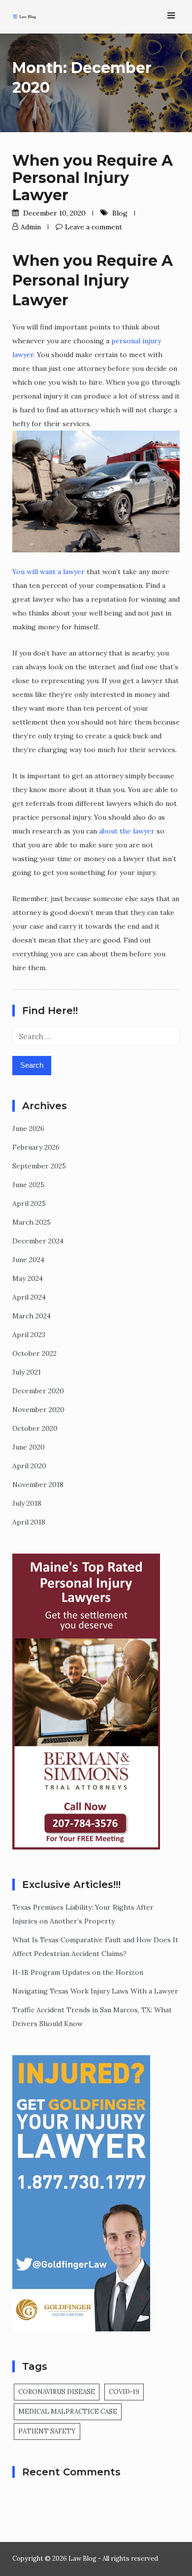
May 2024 (28, 1278)
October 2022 (34, 1353)
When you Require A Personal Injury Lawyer (93, 178)
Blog (120, 213)
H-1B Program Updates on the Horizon (78, 1972)
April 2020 (29, 1466)
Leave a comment (94, 227)
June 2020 (29, 1447)
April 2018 (29, 1522)
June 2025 (28, 1185)
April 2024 (29, 1297)
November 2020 (38, 1410)
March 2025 (32, 1222)
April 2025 (29, 1203)
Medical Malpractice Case (68, 2412)
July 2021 (27, 1372)
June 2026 (28, 1128)
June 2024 (28, 1260)
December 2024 (38, 1241)
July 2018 (27, 1503)
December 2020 (38, 1391)
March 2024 (32, 1316)
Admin (31, 227)
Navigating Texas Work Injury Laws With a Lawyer (95, 1991)
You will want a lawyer (48, 572)
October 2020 (35, 1428)
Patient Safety (47, 2431)
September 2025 (39, 1166)
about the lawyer (127, 831)
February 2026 (36, 1147)
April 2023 (29, 1335)
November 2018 (38, 1485)
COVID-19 (124, 2392)
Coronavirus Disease (57, 2392)
